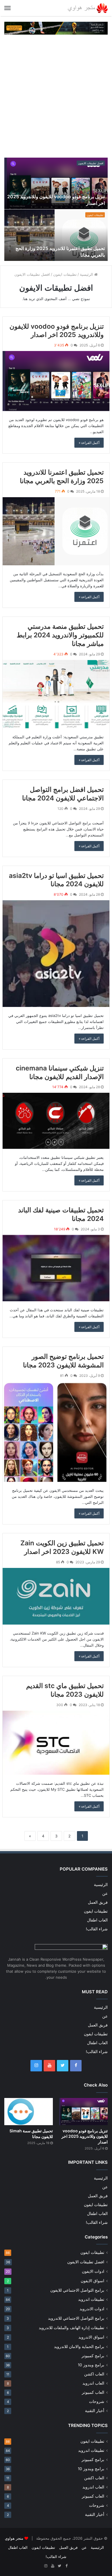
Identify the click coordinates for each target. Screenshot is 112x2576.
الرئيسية (87, 274)
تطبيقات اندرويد (91, 2299)
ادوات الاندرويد (92, 2309)
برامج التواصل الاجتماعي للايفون (77, 2290)
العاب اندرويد (93, 2383)
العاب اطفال (97, 1920)
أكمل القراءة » (89, 443)
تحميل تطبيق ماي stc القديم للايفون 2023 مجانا (65, 1690)
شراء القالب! (97, 1929)
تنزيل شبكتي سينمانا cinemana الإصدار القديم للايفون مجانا (60, 1072)
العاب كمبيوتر (93, 2392)
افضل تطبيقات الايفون (91, 163)
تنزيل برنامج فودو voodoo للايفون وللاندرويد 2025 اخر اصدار (57, 331)
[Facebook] (76, 2066)
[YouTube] (49, 2066)
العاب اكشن (94, 2374)
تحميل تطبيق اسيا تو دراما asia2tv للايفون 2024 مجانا (56, 880)
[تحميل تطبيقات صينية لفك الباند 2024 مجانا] (56, 1268)
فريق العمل (98, 1902)
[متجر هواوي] (88, 8)
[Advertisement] (56, 96)
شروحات (97, 2402)
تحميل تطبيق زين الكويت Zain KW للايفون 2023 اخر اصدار (62, 1547)
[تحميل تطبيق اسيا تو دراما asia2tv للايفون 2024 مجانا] (56, 953)
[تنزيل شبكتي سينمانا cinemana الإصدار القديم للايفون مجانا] (56, 1121)
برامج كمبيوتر (93, 2356)
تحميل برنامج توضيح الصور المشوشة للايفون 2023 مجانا (63, 1361)
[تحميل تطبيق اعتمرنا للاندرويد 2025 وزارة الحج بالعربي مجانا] (56, 531)
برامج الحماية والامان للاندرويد (79, 2346)
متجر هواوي (14, 2538)
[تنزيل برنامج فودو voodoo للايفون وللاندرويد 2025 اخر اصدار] (56, 381)
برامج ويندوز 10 (91, 2365)
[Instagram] (36, 2066)
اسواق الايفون (92, 2281)
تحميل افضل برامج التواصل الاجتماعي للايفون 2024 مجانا (63, 794)
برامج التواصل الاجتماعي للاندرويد (76, 2318)
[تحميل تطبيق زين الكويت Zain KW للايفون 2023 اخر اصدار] (56, 1596)
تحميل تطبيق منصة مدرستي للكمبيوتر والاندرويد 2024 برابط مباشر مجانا (60, 635)
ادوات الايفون (93, 2271)
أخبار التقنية (95, 2411)
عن (105, 1893)
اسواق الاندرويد (91, 2337)
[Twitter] (63, 2066)
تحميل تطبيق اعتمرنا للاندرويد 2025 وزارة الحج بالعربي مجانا (62, 477)
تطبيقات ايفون (95, 215)
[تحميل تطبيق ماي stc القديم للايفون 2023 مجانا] (56, 1743)
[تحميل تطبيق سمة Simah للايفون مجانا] (29, 2112)
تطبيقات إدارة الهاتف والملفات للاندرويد (72, 2328)
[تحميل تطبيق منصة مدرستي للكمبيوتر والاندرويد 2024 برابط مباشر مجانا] (56, 694)
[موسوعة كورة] (56, 28)
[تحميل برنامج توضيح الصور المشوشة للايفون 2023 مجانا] (56, 1432)
